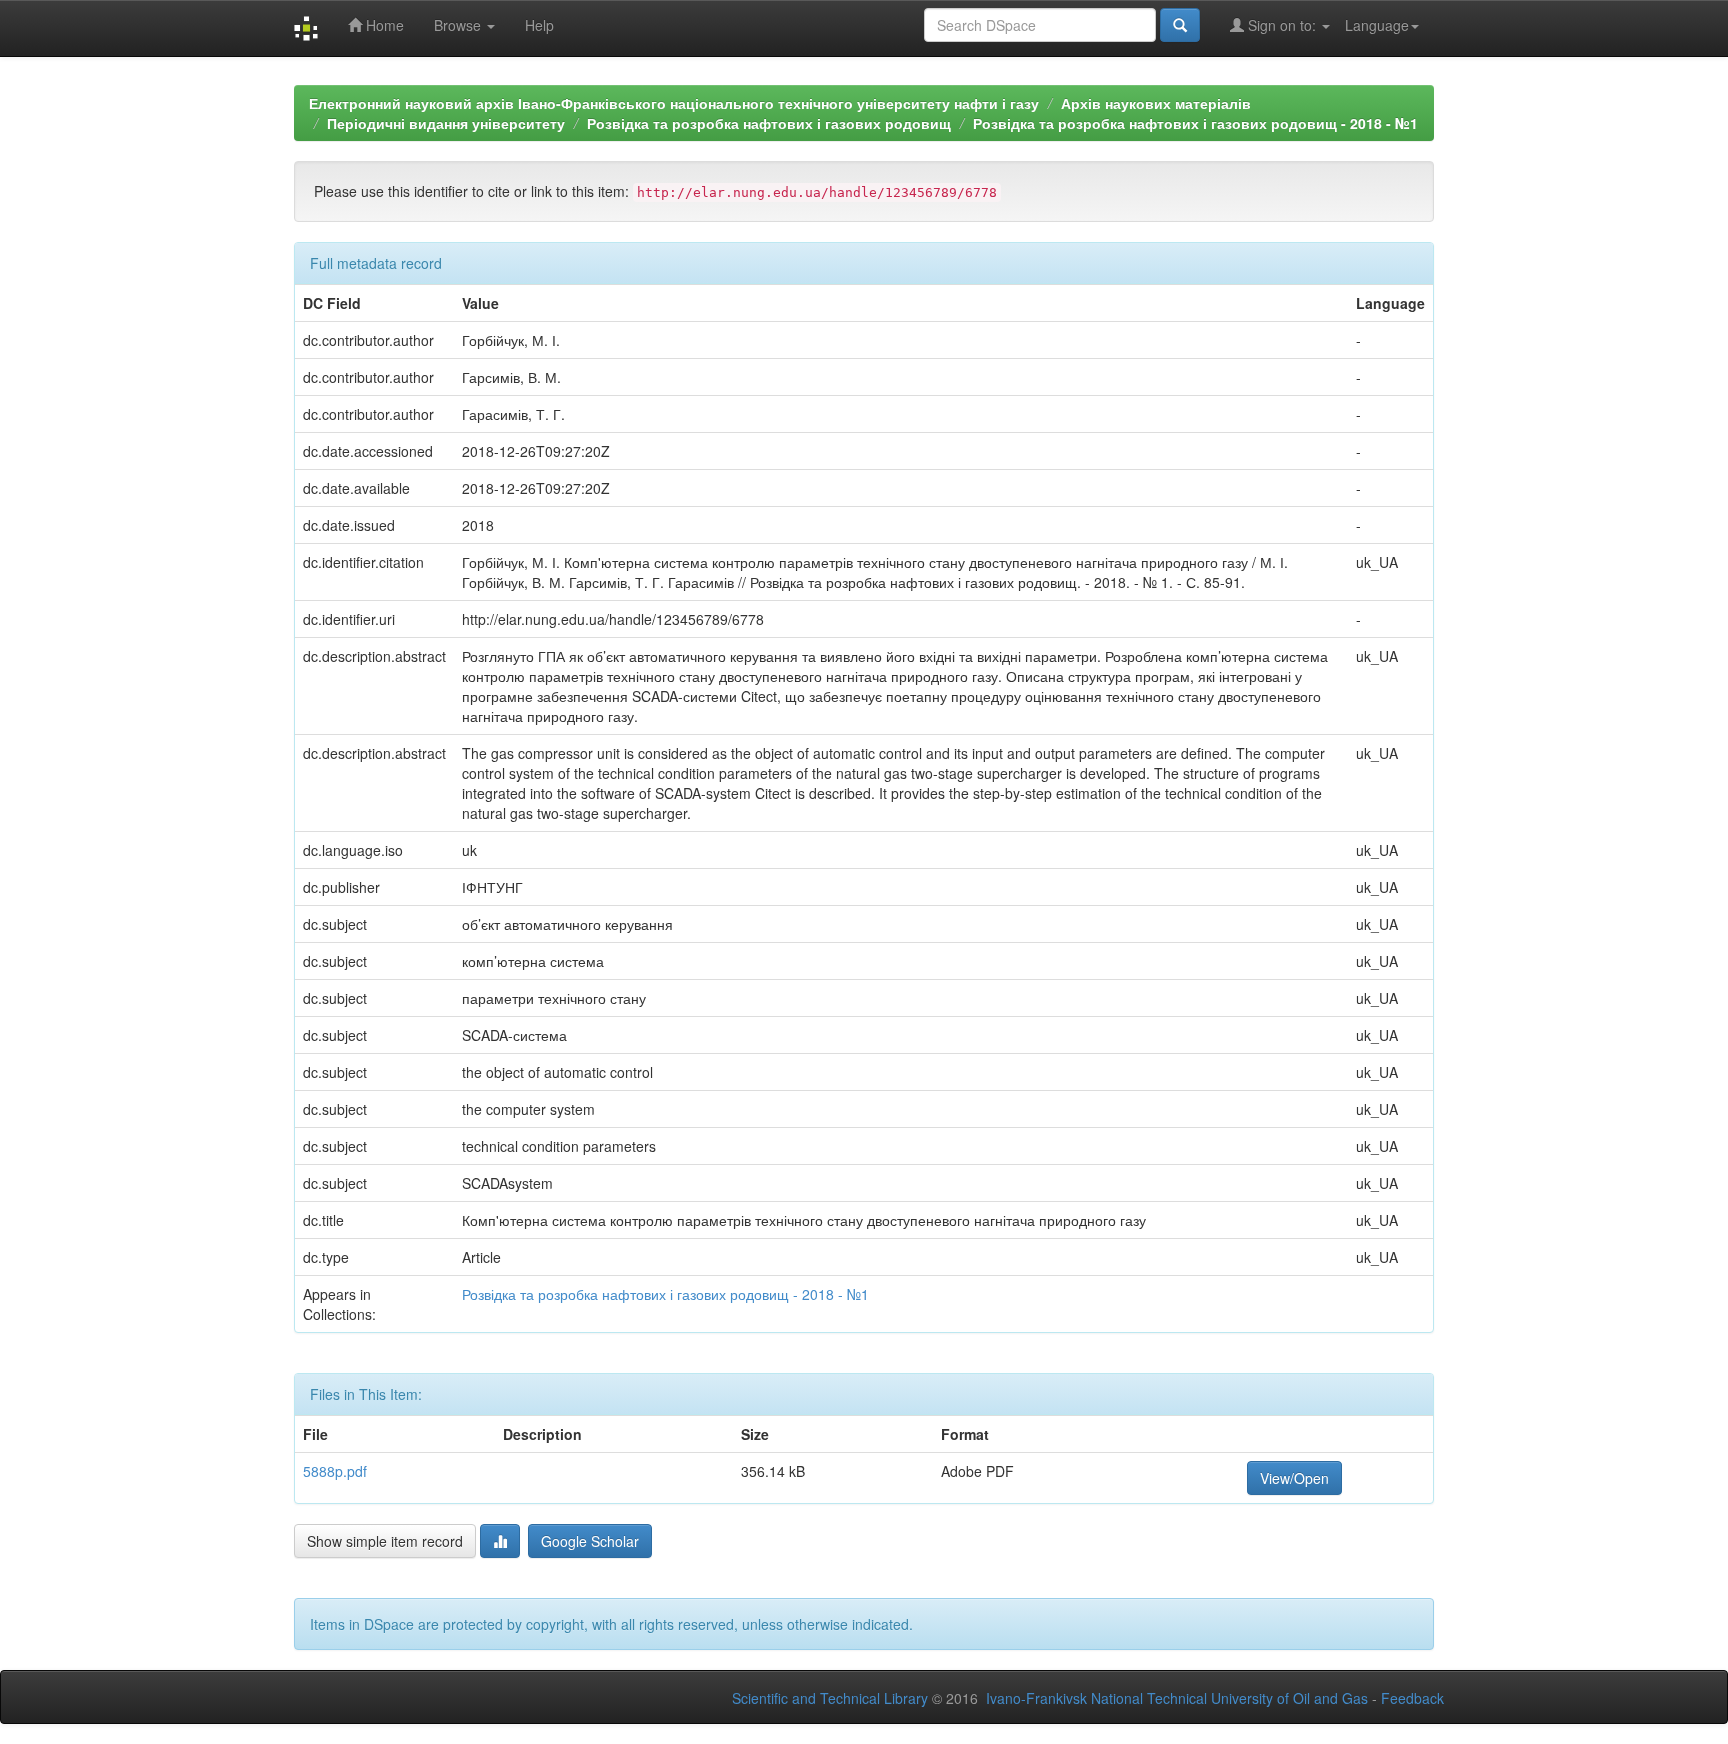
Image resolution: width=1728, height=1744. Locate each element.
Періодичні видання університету (446, 123)
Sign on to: (1282, 25)
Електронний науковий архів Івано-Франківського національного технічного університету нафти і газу (674, 103)
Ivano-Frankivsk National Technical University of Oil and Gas (1177, 1698)
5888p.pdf (335, 1471)
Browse (459, 25)
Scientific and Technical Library (830, 1698)
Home (383, 25)
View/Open (1294, 1478)
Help (539, 25)
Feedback (1412, 1698)
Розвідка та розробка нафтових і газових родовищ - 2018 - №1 (1195, 123)
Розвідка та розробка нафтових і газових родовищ (769, 123)
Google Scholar (590, 1541)
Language (1377, 25)
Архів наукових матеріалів (1156, 103)
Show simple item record (385, 1541)
